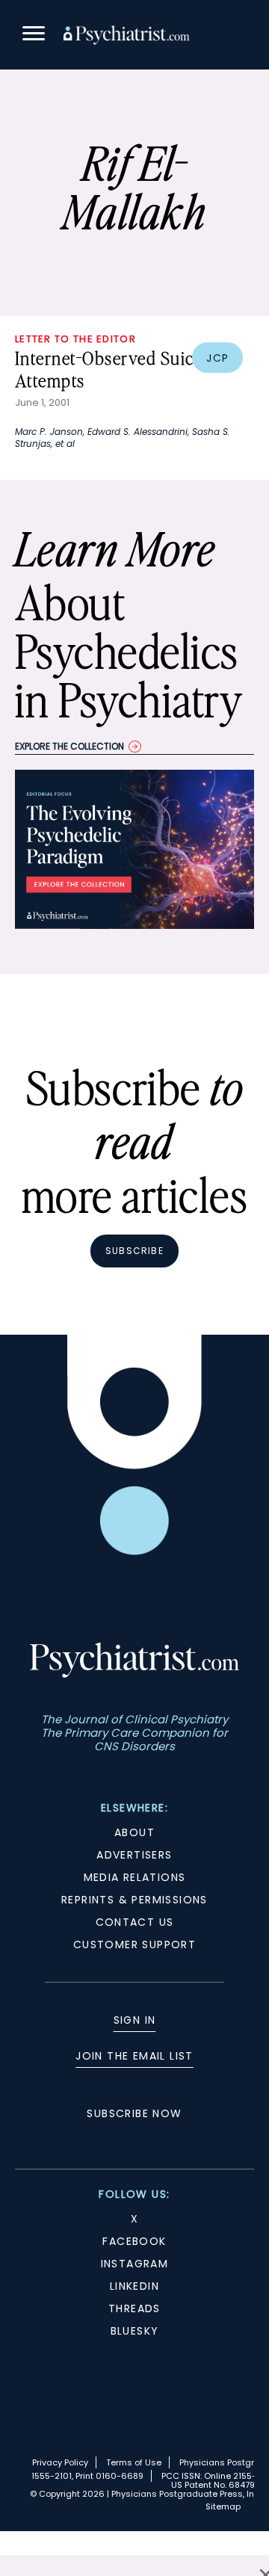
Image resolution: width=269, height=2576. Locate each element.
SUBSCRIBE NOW (134, 2113)
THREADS (134, 2308)
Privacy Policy (60, 2462)
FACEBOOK (134, 2241)
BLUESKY (135, 2331)
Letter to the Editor (75, 339)
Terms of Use (134, 2462)
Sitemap (223, 2506)
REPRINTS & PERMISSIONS (134, 1900)
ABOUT (134, 1832)
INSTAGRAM (135, 2264)
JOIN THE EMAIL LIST (134, 2056)
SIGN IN (135, 2020)
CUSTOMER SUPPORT (134, 1945)
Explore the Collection (69, 746)
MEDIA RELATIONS (135, 1877)
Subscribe (134, 1251)
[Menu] (34, 35)
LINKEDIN (134, 2286)
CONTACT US (135, 1922)
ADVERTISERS (134, 1855)
